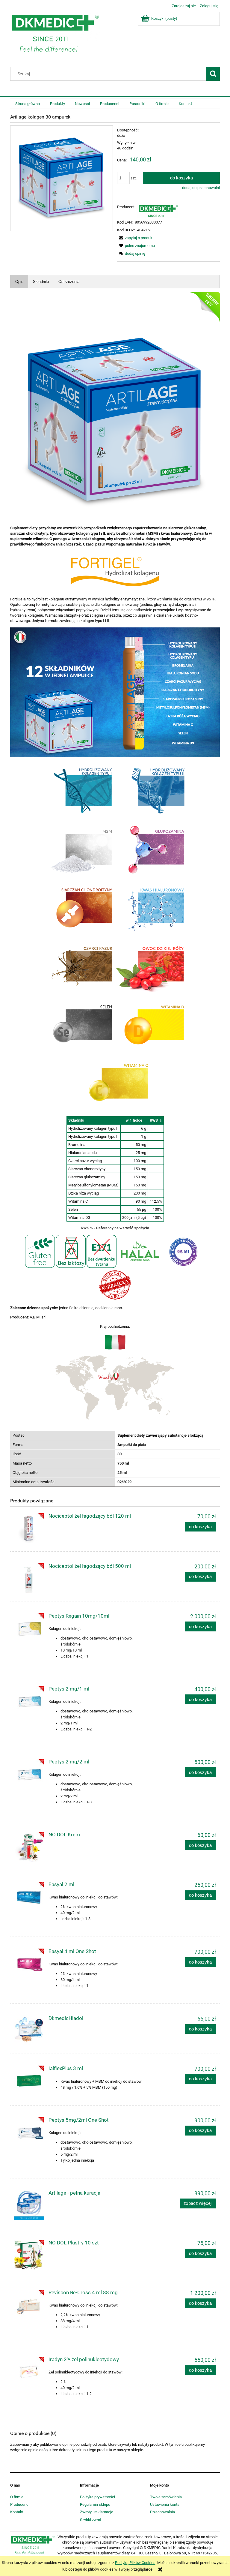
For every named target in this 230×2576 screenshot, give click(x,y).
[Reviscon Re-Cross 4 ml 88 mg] (29, 2305)
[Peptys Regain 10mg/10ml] (29, 1628)
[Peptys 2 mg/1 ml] (29, 1701)
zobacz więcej (198, 2203)
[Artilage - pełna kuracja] (29, 2205)
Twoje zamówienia (166, 2497)
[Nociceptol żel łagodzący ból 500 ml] (29, 1578)
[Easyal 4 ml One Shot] (29, 1964)
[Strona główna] (55, 35)
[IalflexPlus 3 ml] (29, 2081)
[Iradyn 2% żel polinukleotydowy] (29, 2372)
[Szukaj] (213, 74)
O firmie (17, 2497)
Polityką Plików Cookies (135, 2563)
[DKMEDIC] (158, 210)
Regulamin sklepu (95, 2504)
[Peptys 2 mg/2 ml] (29, 1774)
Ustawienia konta (165, 2504)
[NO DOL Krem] (29, 1847)
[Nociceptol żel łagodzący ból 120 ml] (29, 1528)
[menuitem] (28, 104)
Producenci (20, 2504)
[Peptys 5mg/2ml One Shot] (29, 2132)
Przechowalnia (162, 2512)
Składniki (41, 282)
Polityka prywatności (97, 2497)
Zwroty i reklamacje (97, 2512)
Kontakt (17, 2512)
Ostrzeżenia (69, 282)
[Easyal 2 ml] (29, 1897)
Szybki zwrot (91, 2520)
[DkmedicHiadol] (29, 2030)
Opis (19, 282)
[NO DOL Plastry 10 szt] (29, 2255)
